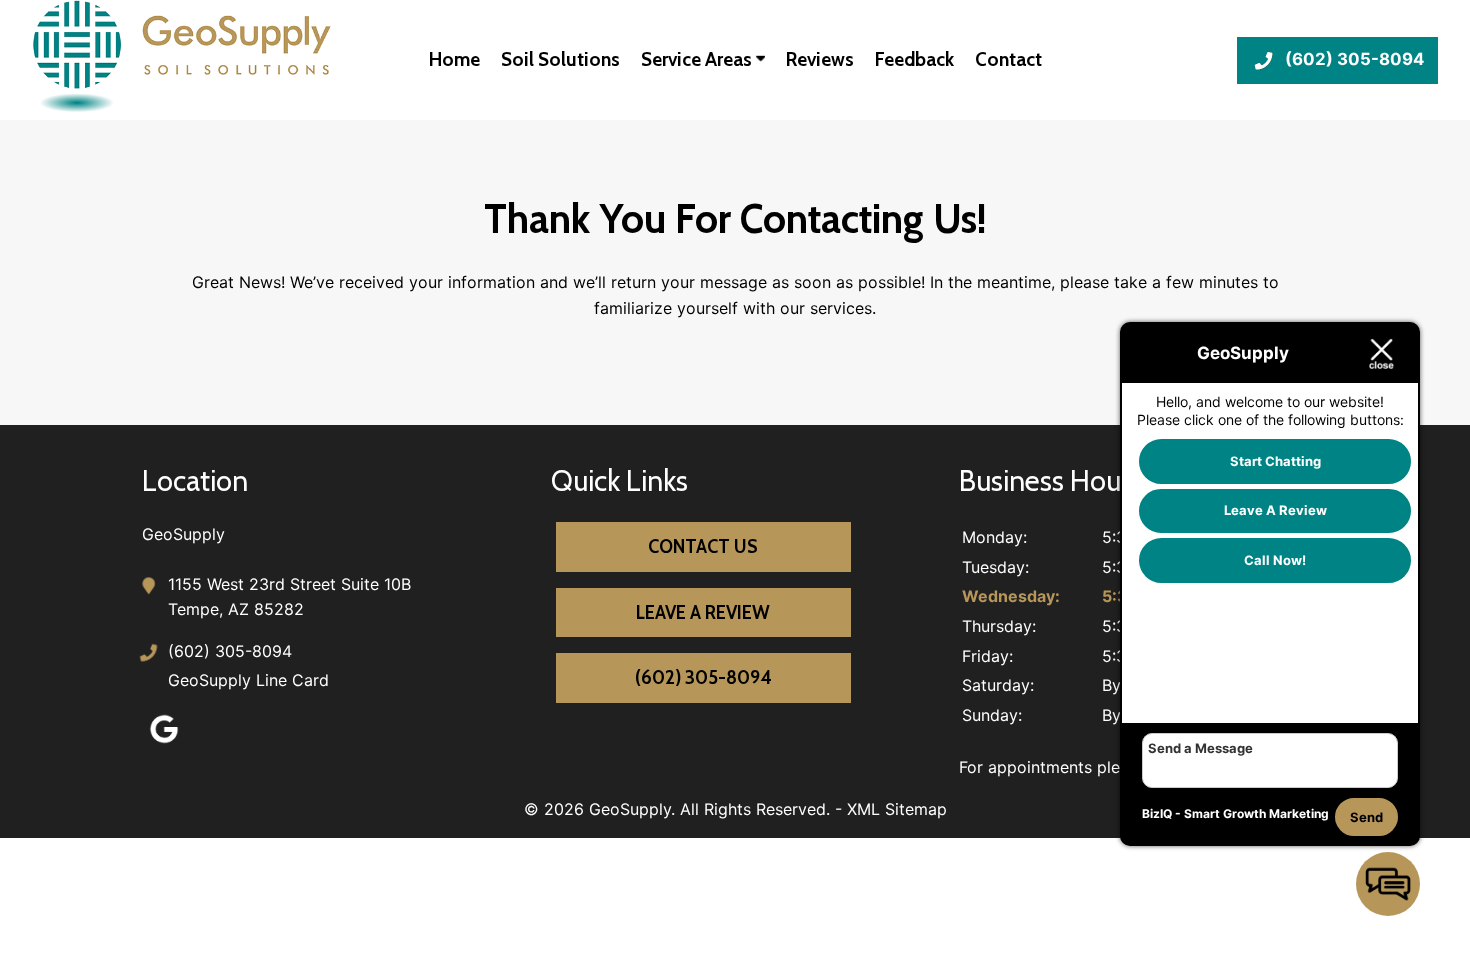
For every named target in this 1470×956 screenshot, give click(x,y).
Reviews (820, 59)
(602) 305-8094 (230, 651)
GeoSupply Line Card (248, 680)
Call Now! (1275, 560)
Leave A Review (703, 612)
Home (454, 59)
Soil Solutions (560, 59)
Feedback (914, 59)
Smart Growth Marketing (1256, 813)
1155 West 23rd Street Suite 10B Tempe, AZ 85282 (289, 597)
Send (1366, 817)
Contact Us (703, 546)
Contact (1008, 59)
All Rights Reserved (753, 809)
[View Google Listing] (164, 743)
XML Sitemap (897, 809)
